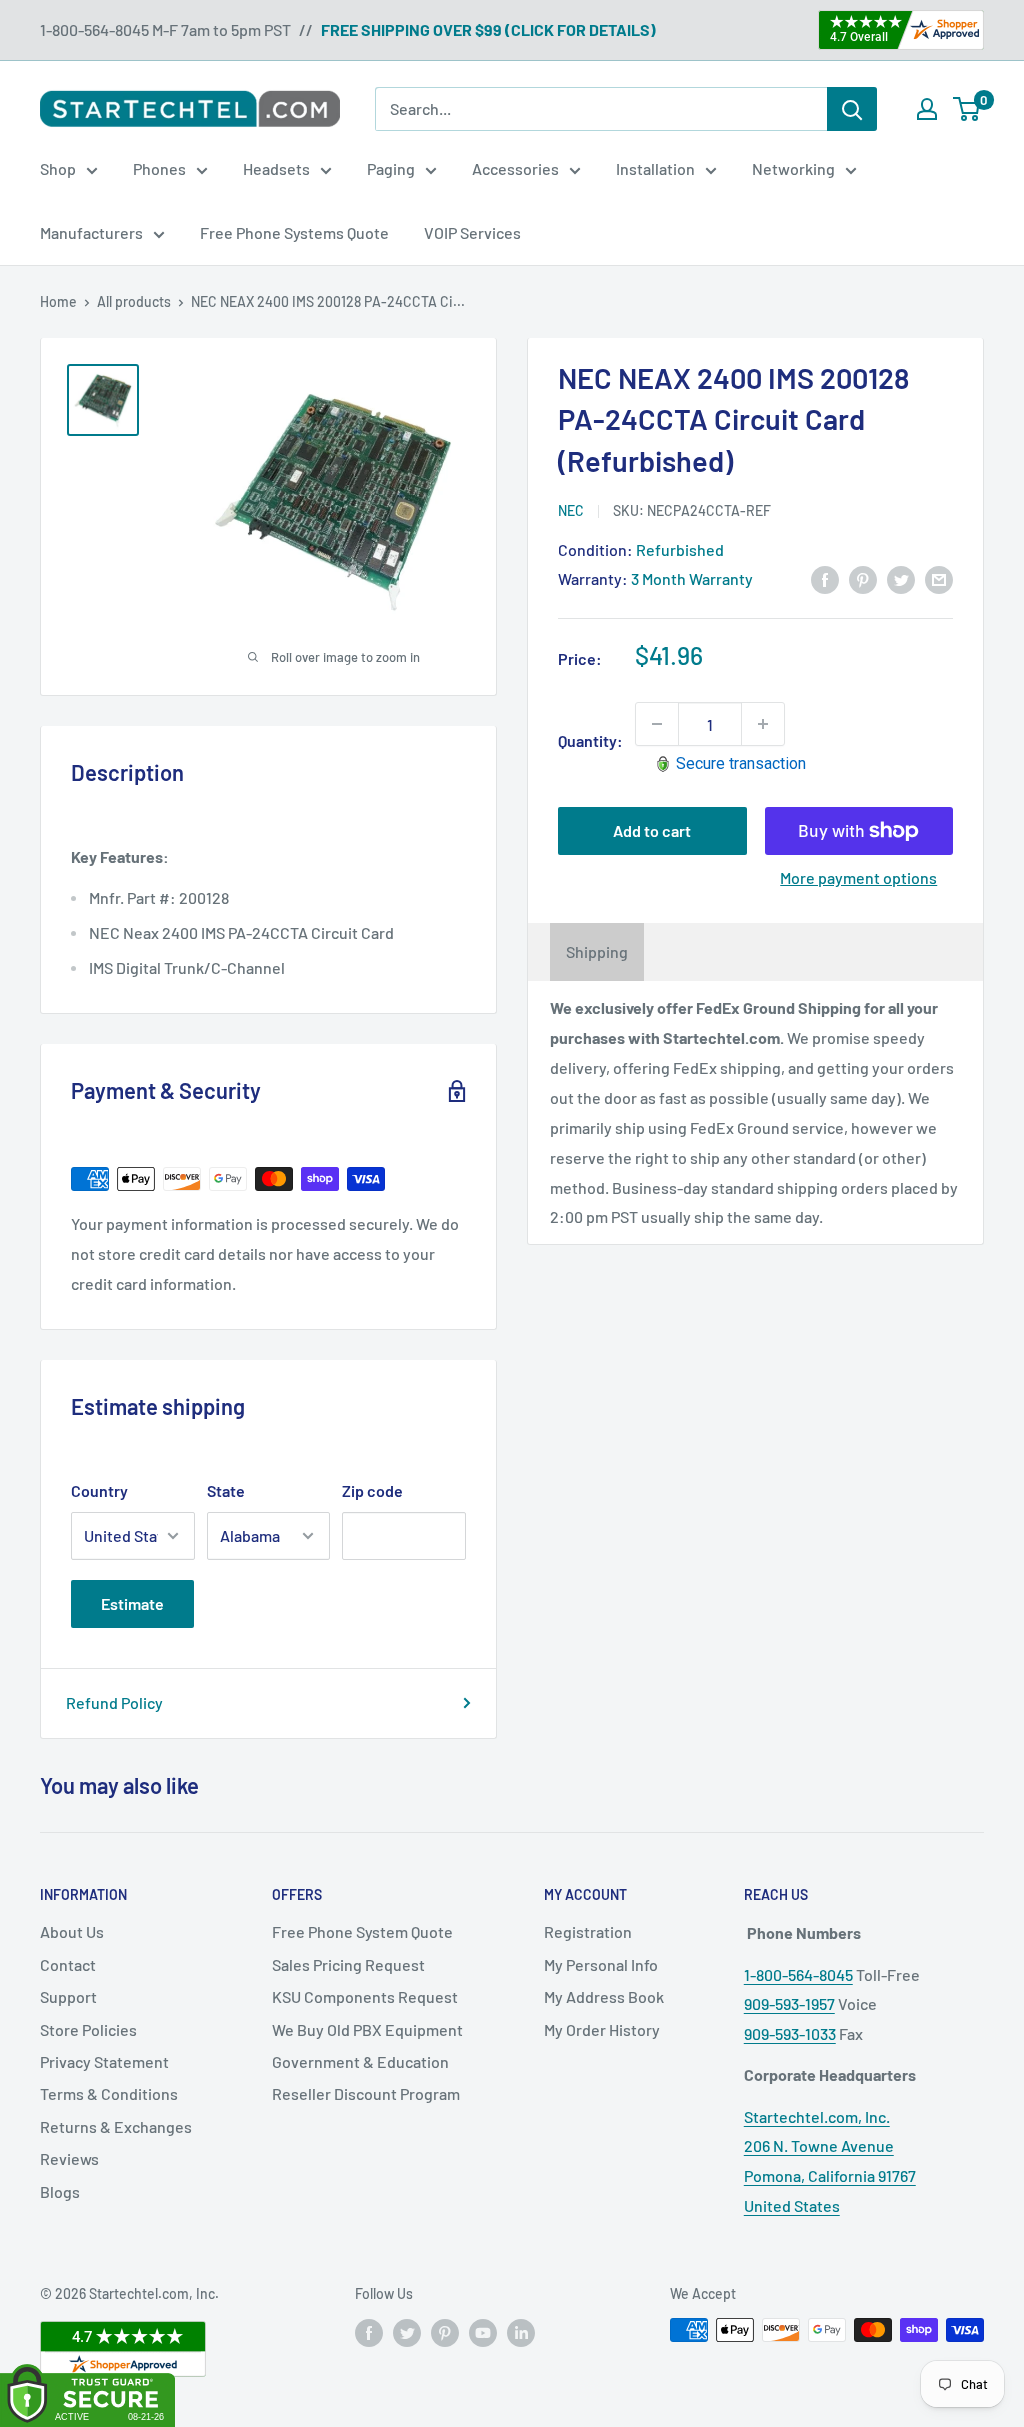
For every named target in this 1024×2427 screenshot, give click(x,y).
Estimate (132, 1603)
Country (99, 1490)
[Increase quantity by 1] (763, 724)
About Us (72, 1931)
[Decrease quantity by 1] (657, 724)
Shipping (597, 951)
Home (58, 301)
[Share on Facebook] (825, 578)
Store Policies (88, 2029)
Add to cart (652, 830)
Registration (588, 1931)
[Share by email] (939, 578)
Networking (793, 168)
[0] (967, 109)
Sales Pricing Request (348, 1964)
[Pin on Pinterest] (863, 578)
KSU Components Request (365, 1996)
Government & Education (360, 2061)
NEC (571, 510)
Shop (58, 168)
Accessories (515, 168)
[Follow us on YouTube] (483, 2332)
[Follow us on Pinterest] (445, 2332)
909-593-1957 (789, 2003)
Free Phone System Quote (362, 1931)
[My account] (927, 109)
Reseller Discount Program (366, 2093)
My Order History (602, 2029)
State (226, 1490)
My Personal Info (601, 1964)
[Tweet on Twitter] (901, 578)
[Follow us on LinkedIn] (521, 2332)
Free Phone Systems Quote (294, 232)
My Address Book (604, 1996)
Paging (391, 168)
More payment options (858, 877)
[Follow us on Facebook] (369, 2332)
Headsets (276, 168)
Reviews (69, 2158)
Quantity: (590, 740)
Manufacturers (91, 232)
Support (68, 1996)
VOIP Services (472, 232)
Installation (655, 168)
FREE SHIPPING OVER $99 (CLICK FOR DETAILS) (488, 29)
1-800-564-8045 (798, 1974)
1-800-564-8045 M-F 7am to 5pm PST (165, 29)
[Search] (852, 109)
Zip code (372, 1490)
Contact (68, 1964)
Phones (159, 168)
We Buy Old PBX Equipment (367, 2029)
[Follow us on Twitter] (407, 2332)
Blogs (60, 2191)
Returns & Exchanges (116, 2126)
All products (134, 301)
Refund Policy (114, 1702)
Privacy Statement (104, 2061)
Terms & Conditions (109, 2093)
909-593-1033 (790, 2033)
